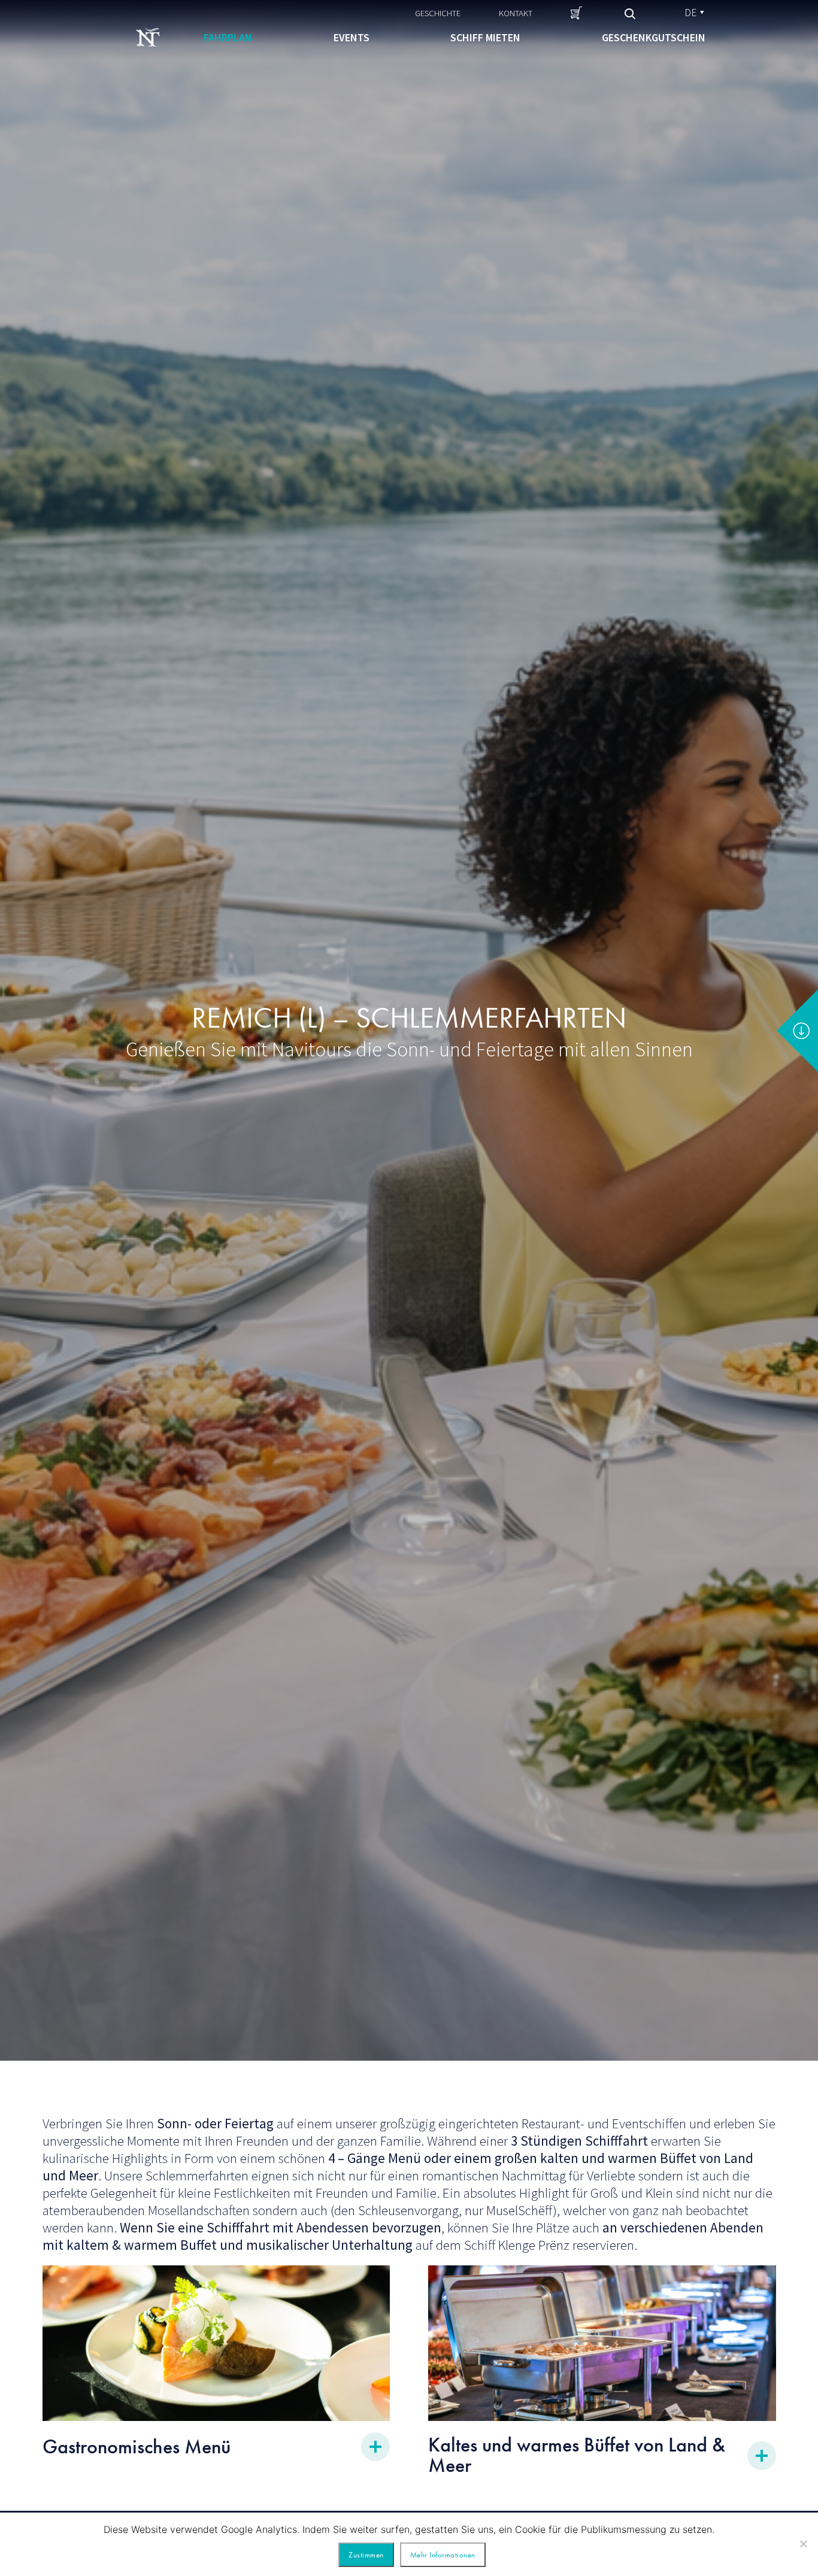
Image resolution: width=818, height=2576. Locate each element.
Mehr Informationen (443, 2555)
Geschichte (438, 13)
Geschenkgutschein (654, 37)
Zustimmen (366, 2555)
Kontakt (516, 13)
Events (352, 37)
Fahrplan (228, 37)
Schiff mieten (485, 37)
